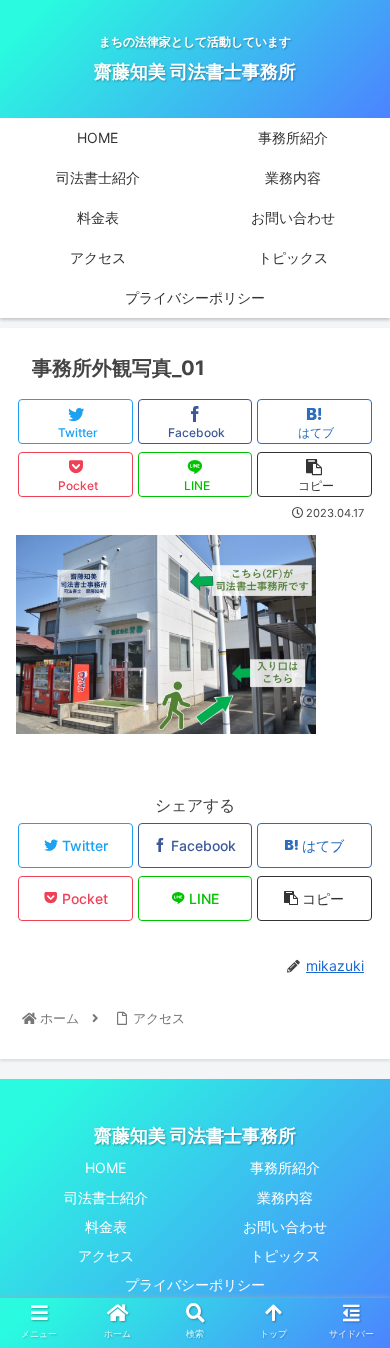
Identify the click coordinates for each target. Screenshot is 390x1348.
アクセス (106, 1255)
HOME (105, 1167)
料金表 (106, 1226)
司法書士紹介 (106, 1197)
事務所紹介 (285, 1167)
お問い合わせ (285, 1226)
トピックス (285, 1255)
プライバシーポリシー (195, 1284)
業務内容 (285, 1197)
